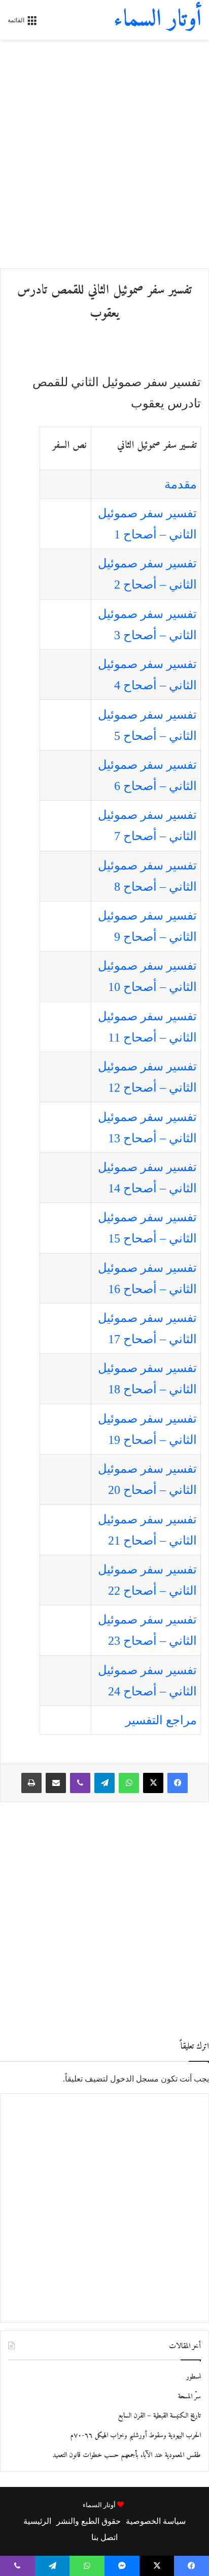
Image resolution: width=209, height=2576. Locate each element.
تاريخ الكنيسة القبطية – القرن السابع (160, 2416)
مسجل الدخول (134, 2079)
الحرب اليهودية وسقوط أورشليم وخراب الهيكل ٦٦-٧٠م (136, 2436)
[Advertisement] (104, 154)
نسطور (194, 2377)
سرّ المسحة (189, 2397)
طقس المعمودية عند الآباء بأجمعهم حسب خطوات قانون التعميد (127, 2455)
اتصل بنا (104, 2537)
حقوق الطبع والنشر (89, 2521)
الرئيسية (37, 2521)
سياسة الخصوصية (156, 2521)
